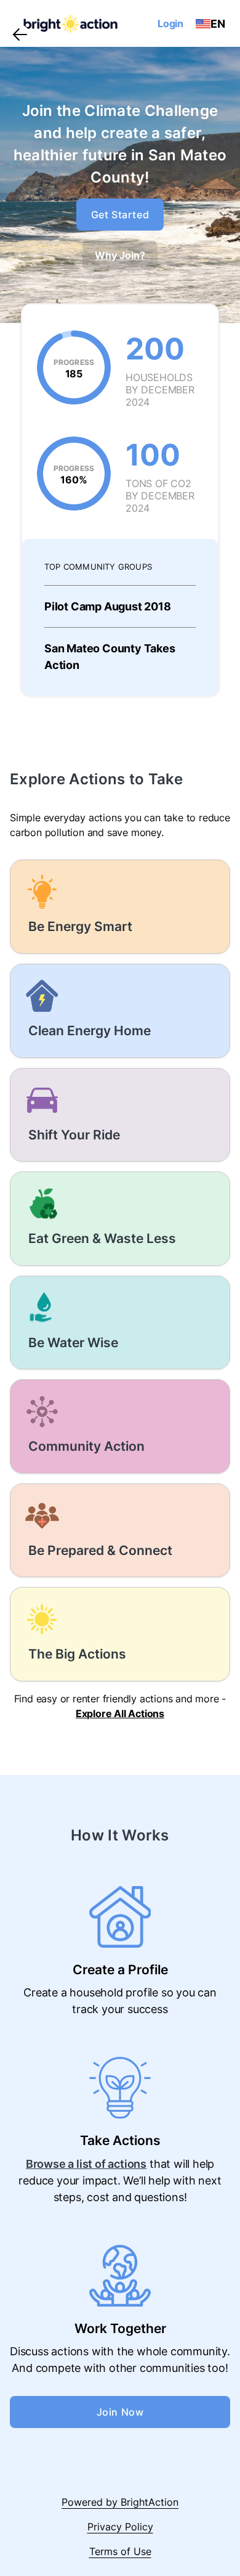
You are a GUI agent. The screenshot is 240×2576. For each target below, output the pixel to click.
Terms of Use (120, 2551)
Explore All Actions (120, 1713)
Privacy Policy (120, 2527)
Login (170, 23)
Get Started (120, 215)
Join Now (120, 2412)
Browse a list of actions (86, 2164)
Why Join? (120, 255)
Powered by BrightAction (120, 2502)
